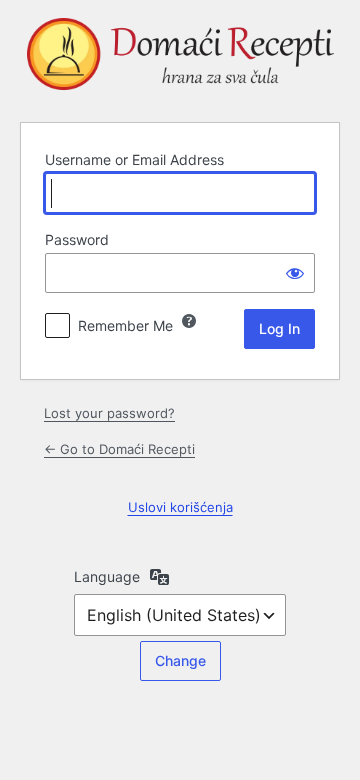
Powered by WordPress (180, 58)
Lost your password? (109, 413)
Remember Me (125, 325)
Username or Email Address (134, 159)
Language (107, 576)
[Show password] (295, 273)
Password (77, 239)
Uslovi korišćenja (180, 507)
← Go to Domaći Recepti (119, 449)
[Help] (189, 321)
